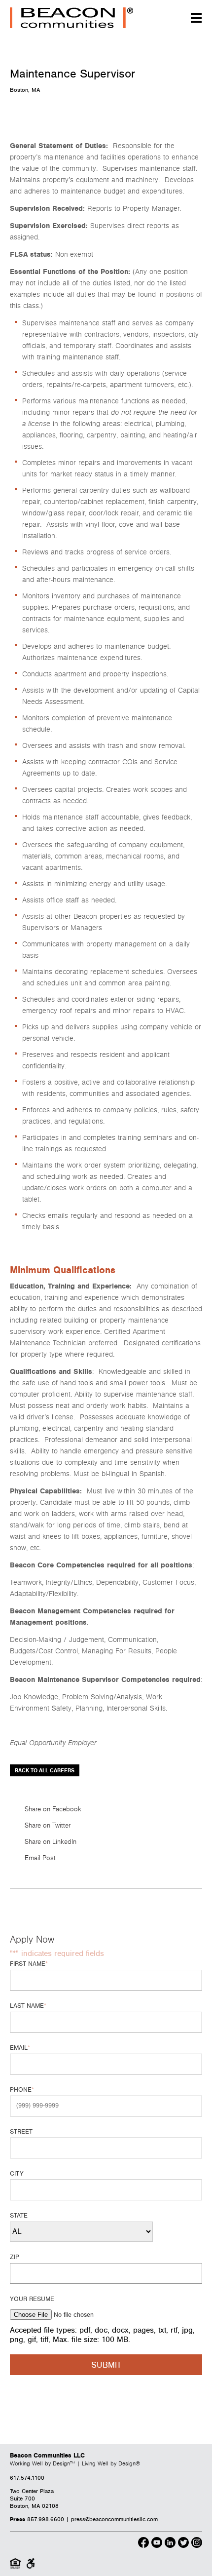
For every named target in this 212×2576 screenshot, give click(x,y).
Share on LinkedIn (51, 1842)
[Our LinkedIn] (170, 2544)
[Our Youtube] (157, 2544)
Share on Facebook (53, 1809)
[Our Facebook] (143, 2544)
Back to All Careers (45, 1771)
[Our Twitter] (183, 2544)
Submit (106, 2365)
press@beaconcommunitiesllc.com (114, 2519)
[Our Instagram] (197, 2544)
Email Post (40, 1858)
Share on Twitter (48, 1826)
